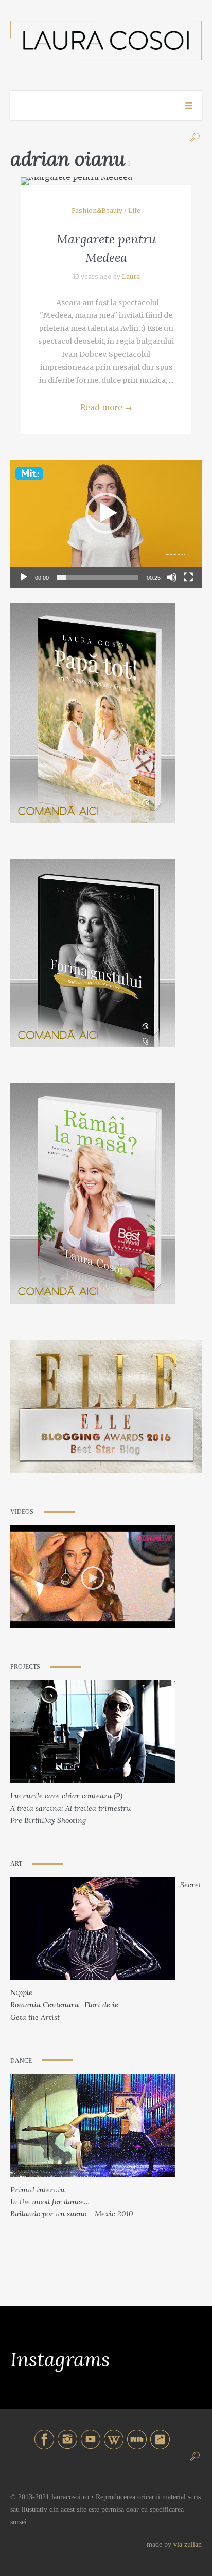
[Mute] (172, 577)
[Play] (24, 577)
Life (134, 210)
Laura (131, 277)
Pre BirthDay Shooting (48, 1820)
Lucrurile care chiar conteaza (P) (66, 1796)
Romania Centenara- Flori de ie (64, 2005)
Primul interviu (38, 2190)
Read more (106, 408)
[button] (106, 513)
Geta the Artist (35, 2017)
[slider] (98, 577)
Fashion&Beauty (97, 210)
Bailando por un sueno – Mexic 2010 (72, 2214)
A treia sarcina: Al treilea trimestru (71, 1808)
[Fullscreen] (188, 577)
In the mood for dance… (50, 2202)
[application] (106, 513)
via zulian (188, 2544)
